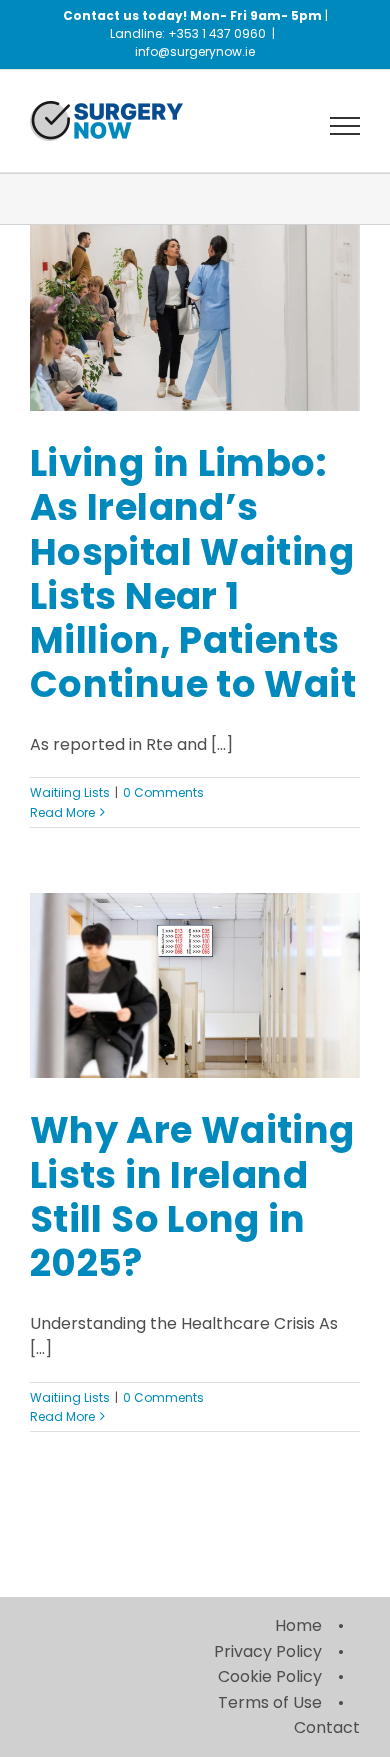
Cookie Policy (270, 1676)
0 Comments (163, 792)
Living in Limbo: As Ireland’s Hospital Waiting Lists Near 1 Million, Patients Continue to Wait (193, 573)
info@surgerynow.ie (195, 51)
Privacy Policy (268, 1651)
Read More (62, 812)
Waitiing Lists (70, 792)
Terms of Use (270, 1702)
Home (298, 1625)
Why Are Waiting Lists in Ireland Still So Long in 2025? (192, 1196)
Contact (327, 1727)
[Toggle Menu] (345, 126)
